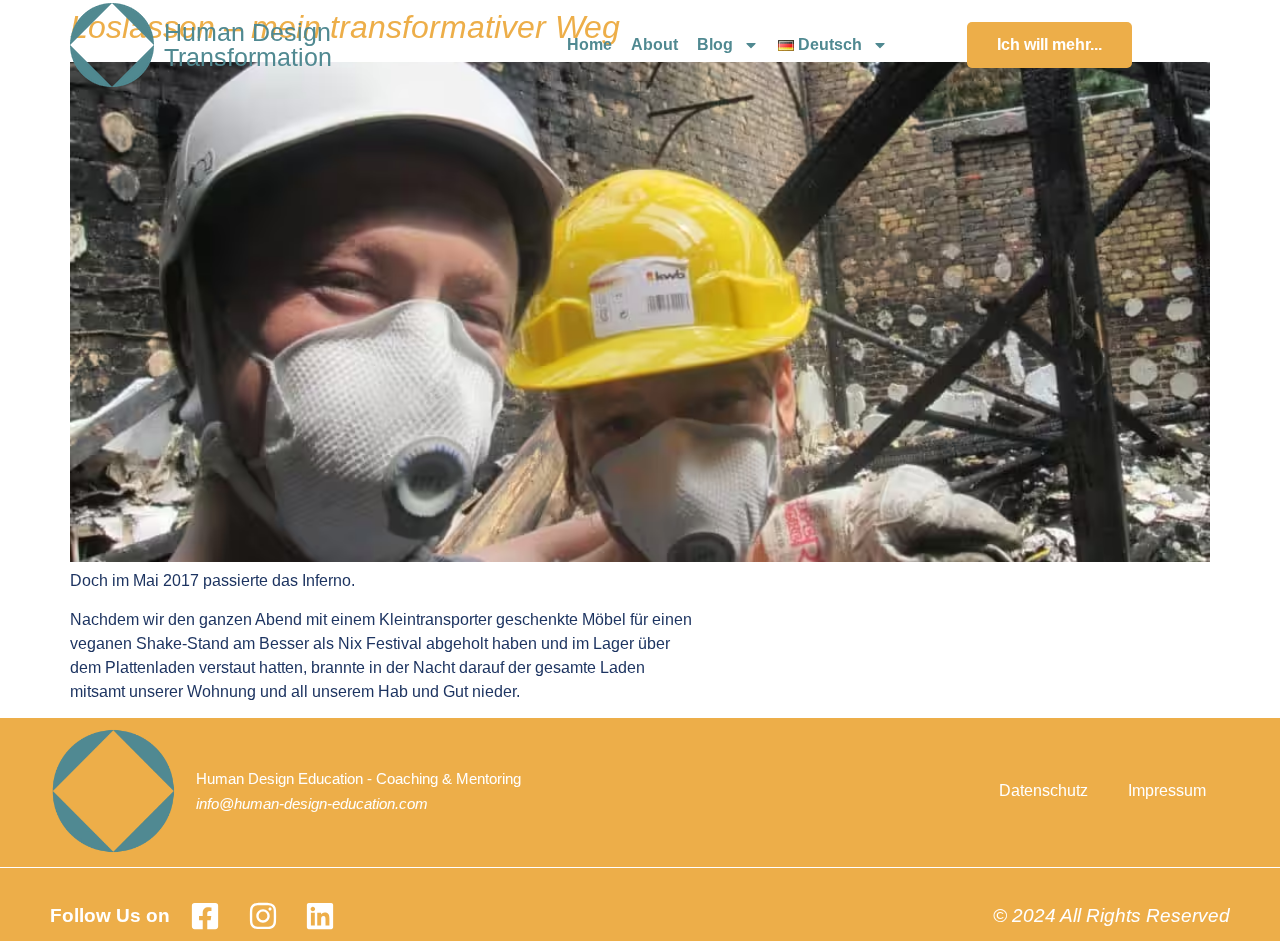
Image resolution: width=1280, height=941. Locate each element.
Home (589, 44)
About (654, 44)
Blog (715, 44)
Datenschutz (1043, 790)
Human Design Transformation (248, 44)
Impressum (1167, 790)
